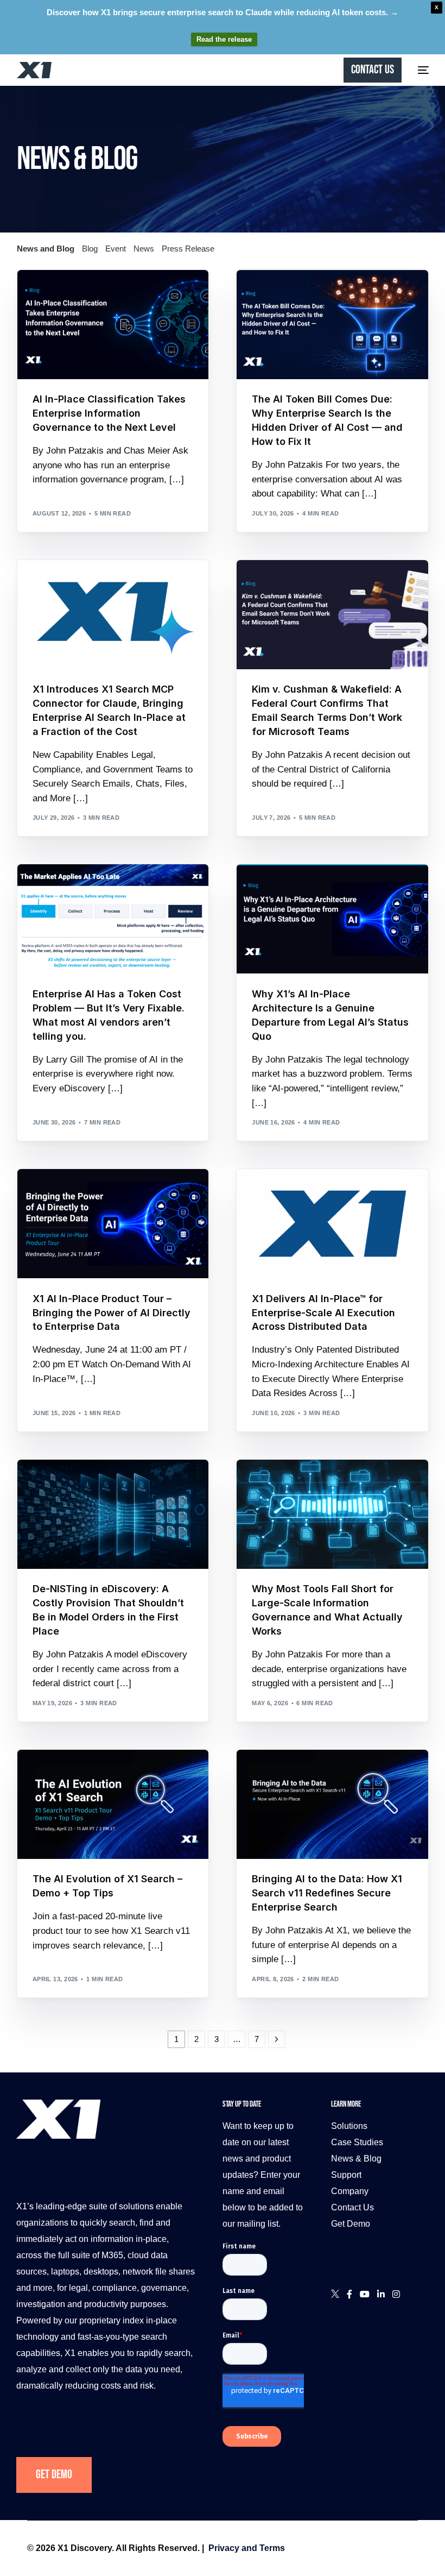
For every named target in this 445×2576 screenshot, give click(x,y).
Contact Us (352, 2207)
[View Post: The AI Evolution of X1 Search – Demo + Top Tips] (113, 1804)
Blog (90, 249)
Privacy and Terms (247, 2548)
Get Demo (54, 2475)
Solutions (349, 2126)
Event (116, 249)
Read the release (224, 39)
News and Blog (46, 249)
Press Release (188, 249)
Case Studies (357, 2142)
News (144, 249)
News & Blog (356, 2159)
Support (346, 2175)
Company (350, 2191)
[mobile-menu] (421, 70)
